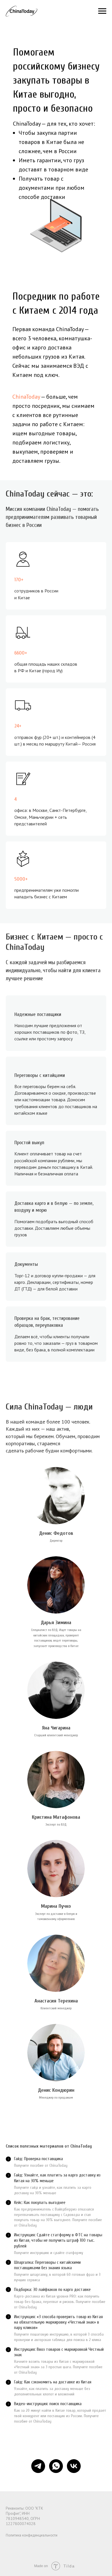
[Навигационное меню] (102, 11)
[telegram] (38, 2466)
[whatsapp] (56, 2466)
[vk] (74, 2466)
